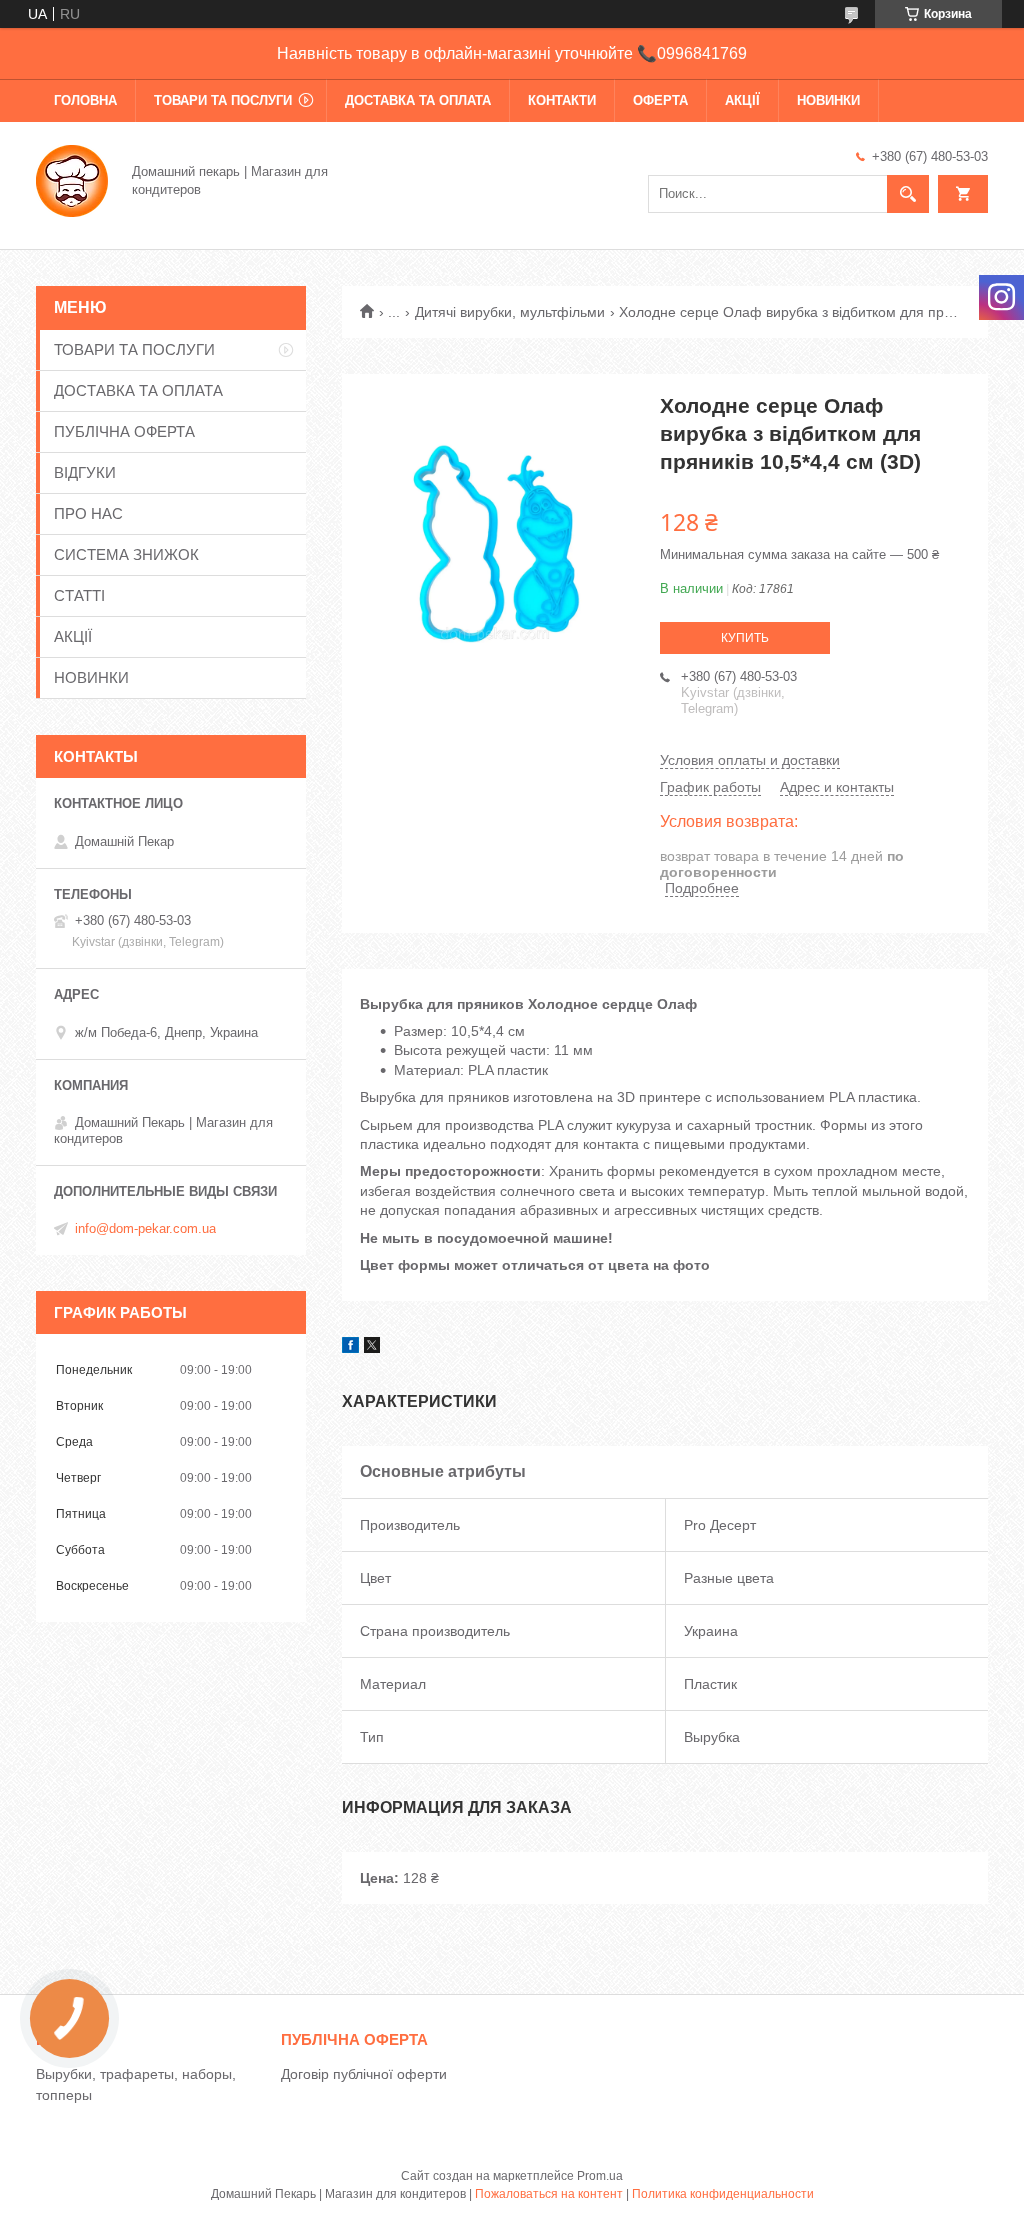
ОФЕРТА (660, 100)
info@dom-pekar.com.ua (145, 1228)
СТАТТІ (79, 595)
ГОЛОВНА (85, 100)
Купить (745, 638)
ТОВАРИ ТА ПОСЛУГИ (223, 100)
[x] (372, 1348)
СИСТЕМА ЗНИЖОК (126, 554)
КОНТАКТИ (562, 100)
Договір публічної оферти (364, 2074)
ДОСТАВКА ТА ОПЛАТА (418, 100)
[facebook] (350, 1348)
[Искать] (908, 194)
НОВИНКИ (828, 100)
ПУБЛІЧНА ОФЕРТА (124, 431)
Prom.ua (600, 2176)
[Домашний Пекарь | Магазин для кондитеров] (72, 179)
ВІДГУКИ (85, 472)
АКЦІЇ (742, 100)
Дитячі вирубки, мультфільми (510, 312)
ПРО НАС (88, 513)
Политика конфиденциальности (723, 2194)
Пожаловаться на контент (549, 2194)
